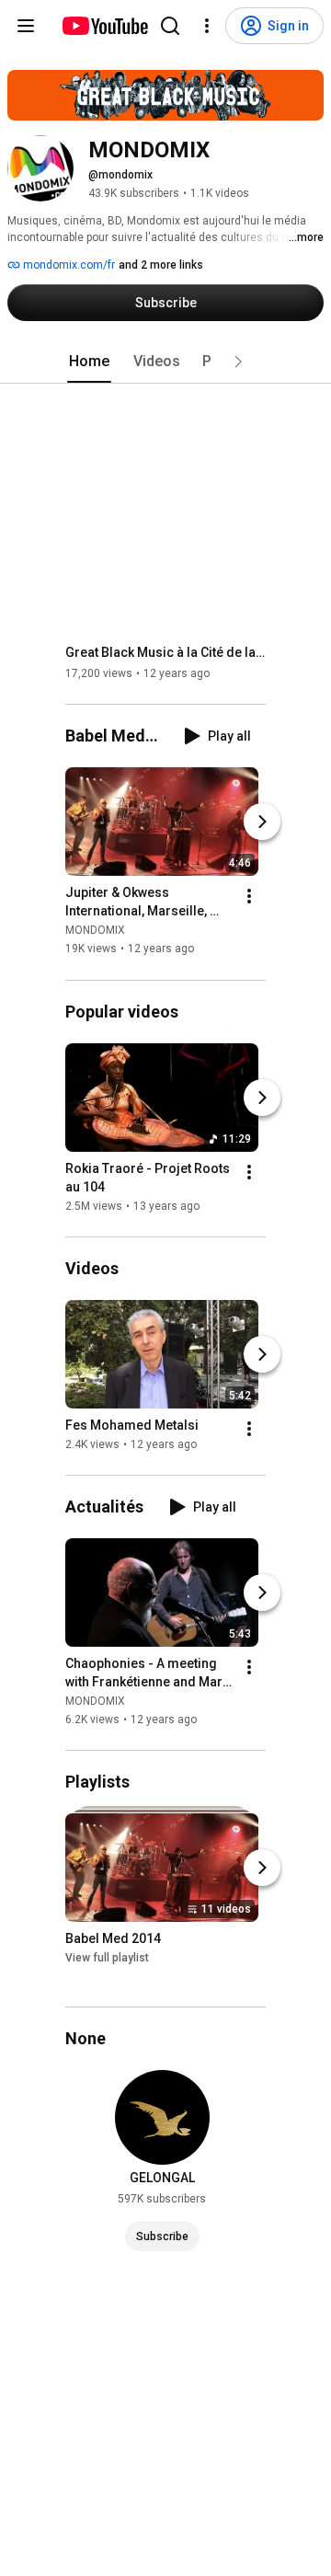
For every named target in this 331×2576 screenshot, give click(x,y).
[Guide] (26, 26)
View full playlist (107, 1958)
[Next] (262, 822)
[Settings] (207, 26)
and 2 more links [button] (161, 265)
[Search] (170, 26)
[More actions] (249, 897)
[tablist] (165, 362)
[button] (238, 362)
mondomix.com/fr (68, 265)
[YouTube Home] (104, 26)
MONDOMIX (95, 931)
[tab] (89, 362)
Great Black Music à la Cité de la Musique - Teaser (166, 652)
